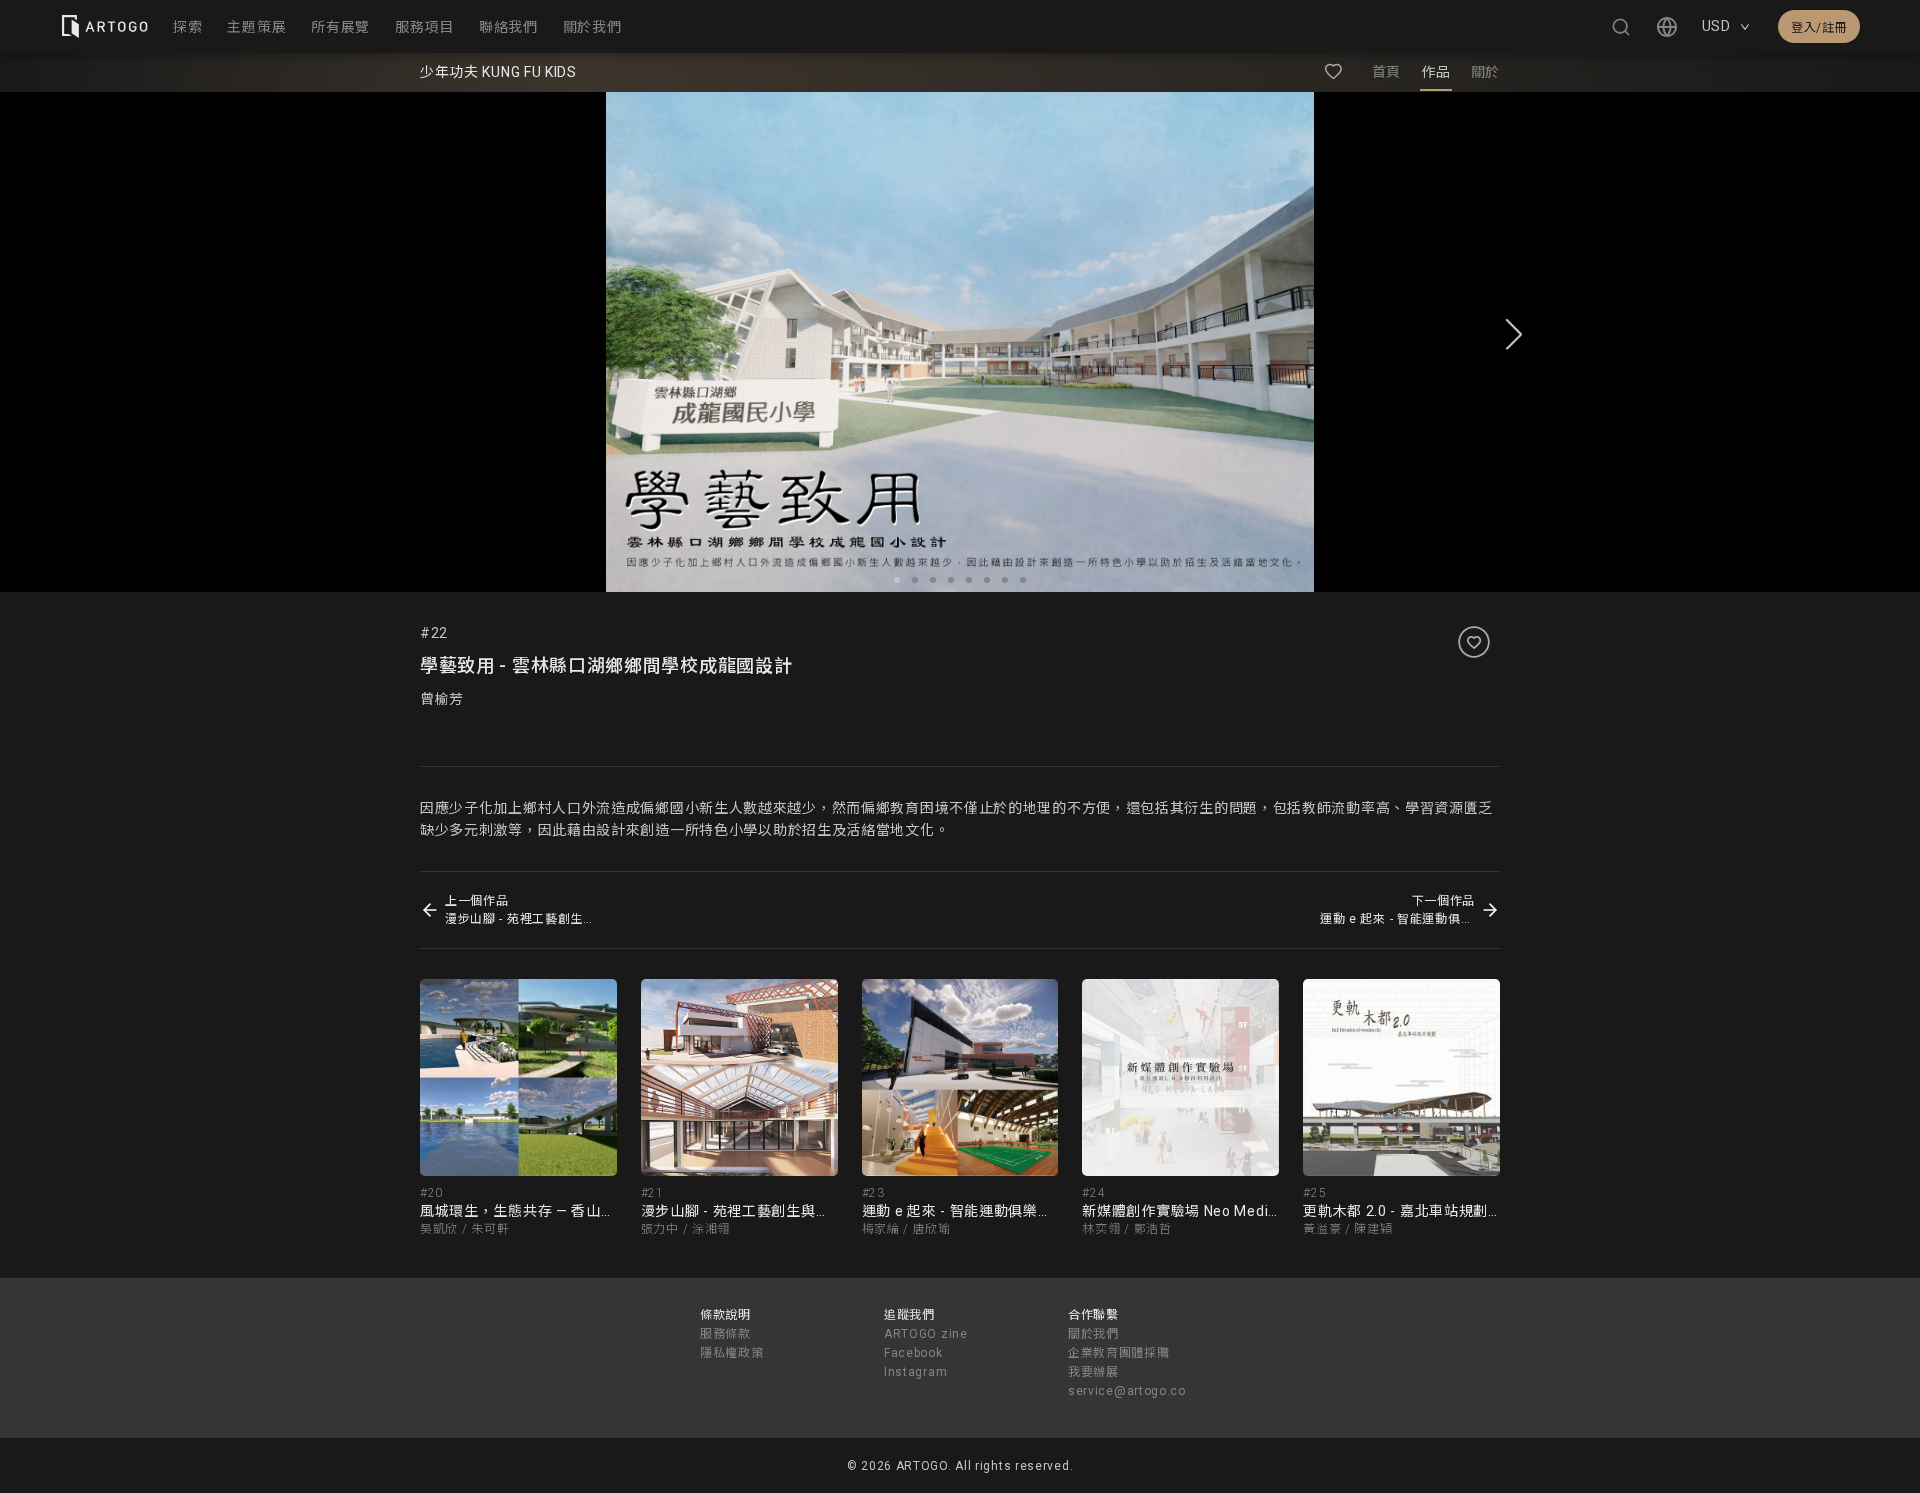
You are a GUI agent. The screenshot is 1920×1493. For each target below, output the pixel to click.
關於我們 (1093, 1334)
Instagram (915, 1372)
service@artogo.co (1127, 1391)
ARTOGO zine (926, 1334)
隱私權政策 (732, 1353)
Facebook (913, 1353)
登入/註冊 (1819, 28)
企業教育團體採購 (1119, 1353)
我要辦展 (1093, 1372)
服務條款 (725, 1334)
